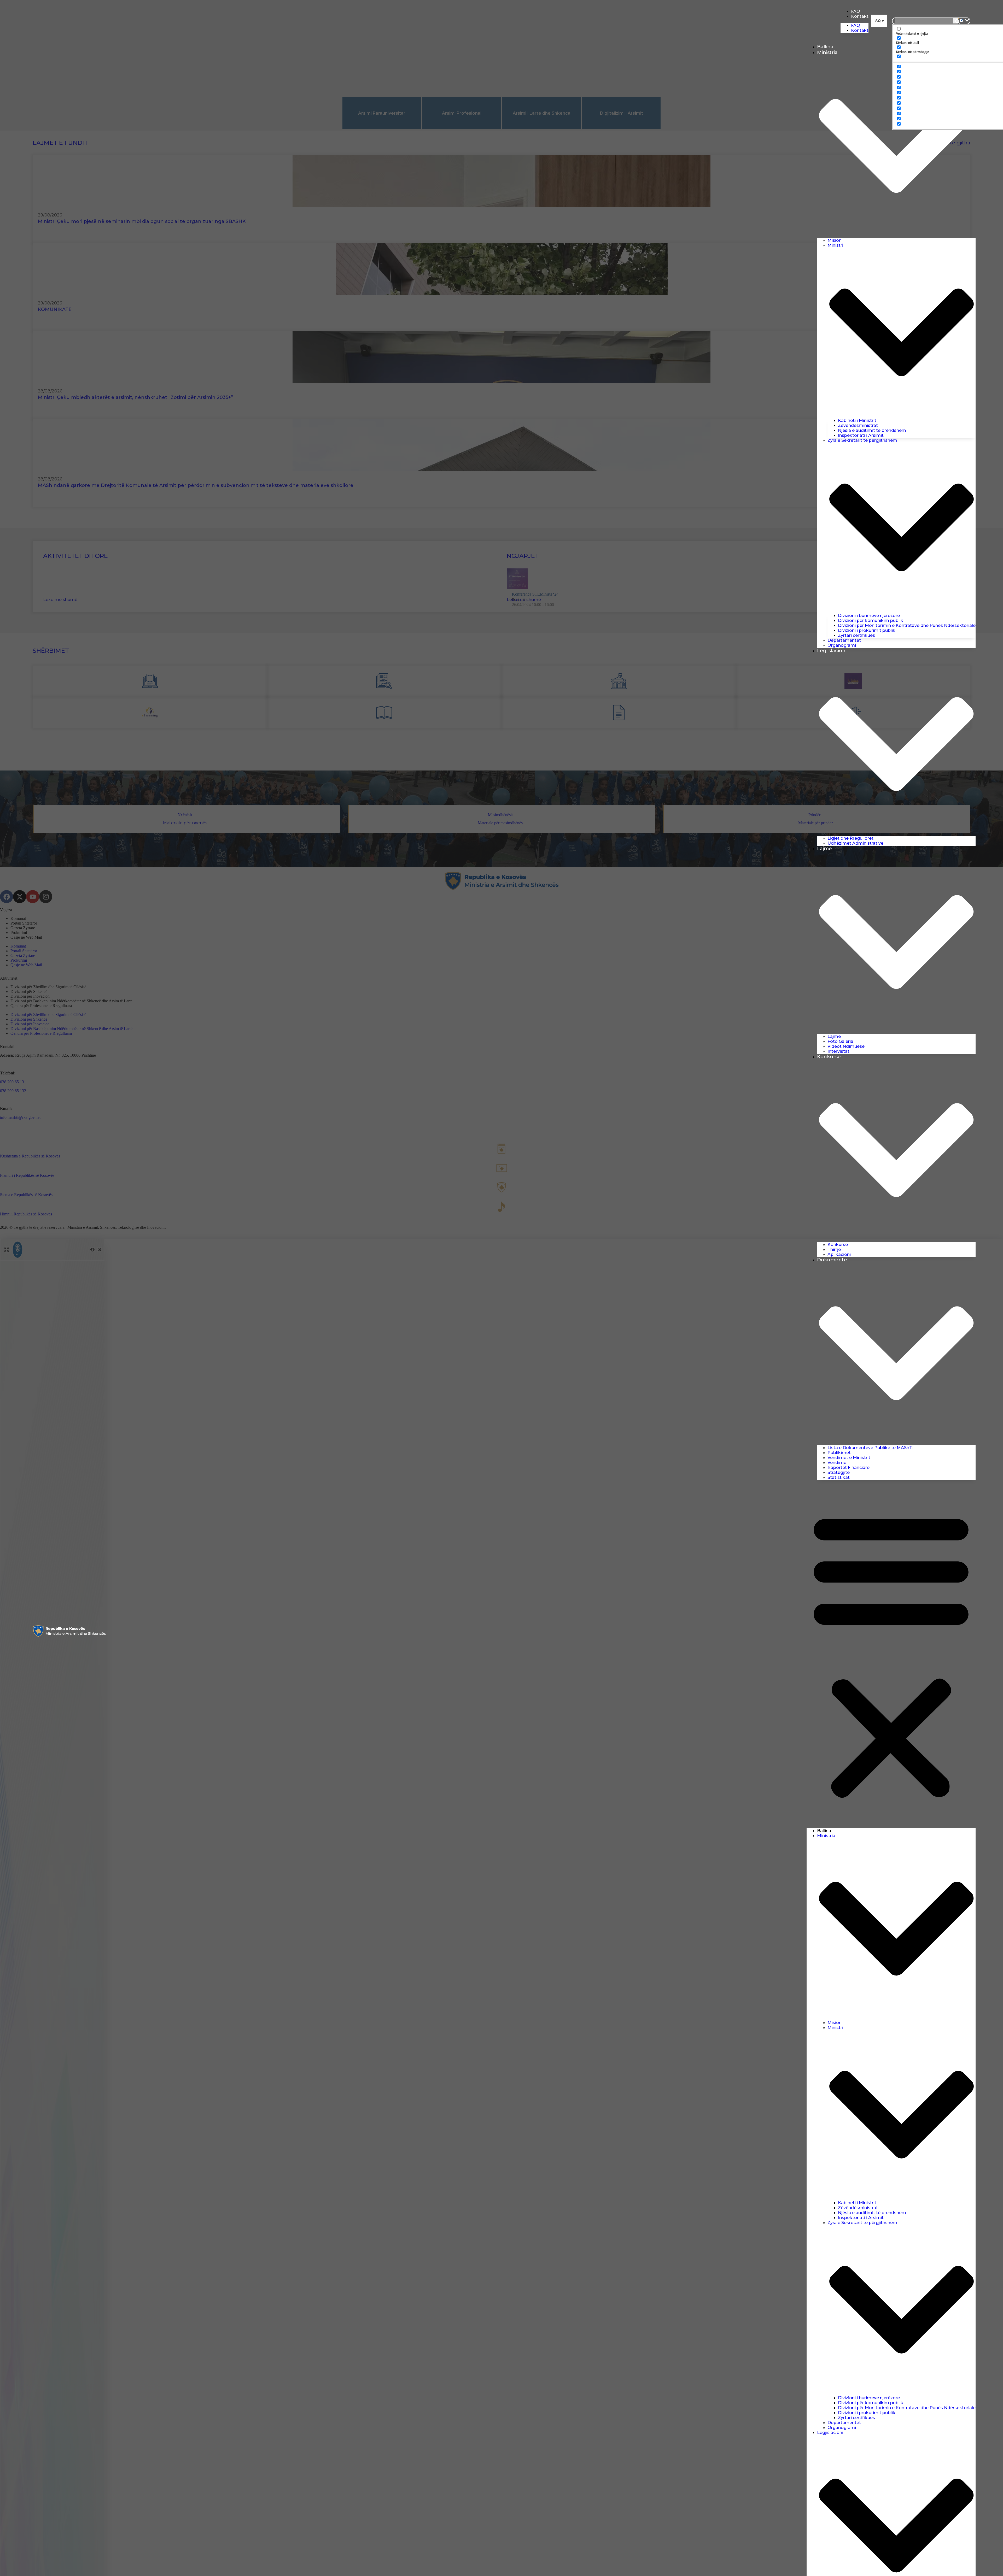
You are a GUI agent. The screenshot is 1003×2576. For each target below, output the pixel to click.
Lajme (834, 1036)
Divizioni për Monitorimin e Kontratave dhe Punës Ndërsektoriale (907, 625)
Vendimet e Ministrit (849, 1458)
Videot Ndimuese (846, 1046)
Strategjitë (839, 1472)
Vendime (837, 1463)
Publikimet (839, 1453)
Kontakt (860, 16)
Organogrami (842, 645)
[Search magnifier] (956, 21)
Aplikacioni (839, 1254)
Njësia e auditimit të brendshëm (872, 430)
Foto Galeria (840, 1041)
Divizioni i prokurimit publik (867, 630)
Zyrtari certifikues (856, 635)
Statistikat (839, 1477)
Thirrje (834, 1249)
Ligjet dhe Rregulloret (850, 838)
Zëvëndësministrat (858, 425)
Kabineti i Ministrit (857, 420)
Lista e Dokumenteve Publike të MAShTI (870, 1448)
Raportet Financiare (849, 1468)
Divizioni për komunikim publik (871, 621)
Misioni (835, 240)
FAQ (856, 11)
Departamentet (844, 640)
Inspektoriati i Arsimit (861, 435)
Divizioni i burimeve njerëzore (869, 616)
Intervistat (838, 1051)
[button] (879, 21)
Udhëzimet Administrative (855, 843)
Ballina (825, 47)
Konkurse (838, 1245)
